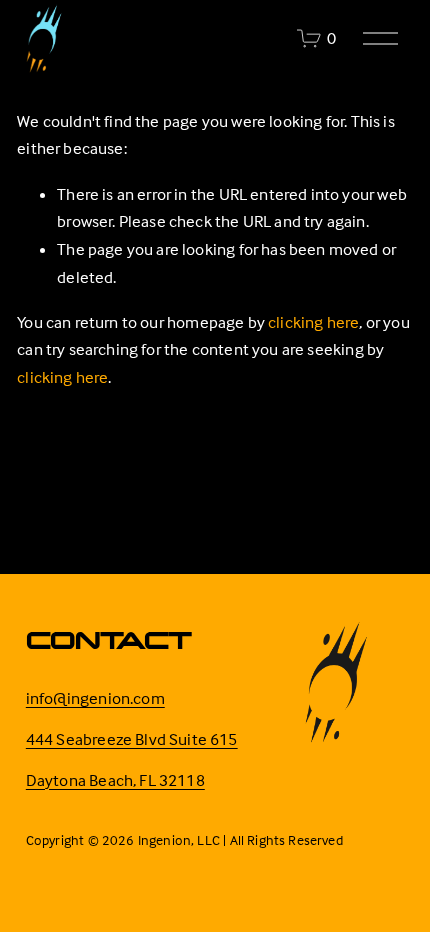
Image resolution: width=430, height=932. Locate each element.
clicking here (313, 322)
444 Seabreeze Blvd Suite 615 (132, 739)
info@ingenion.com (95, 698)
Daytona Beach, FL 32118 (115, 780)
